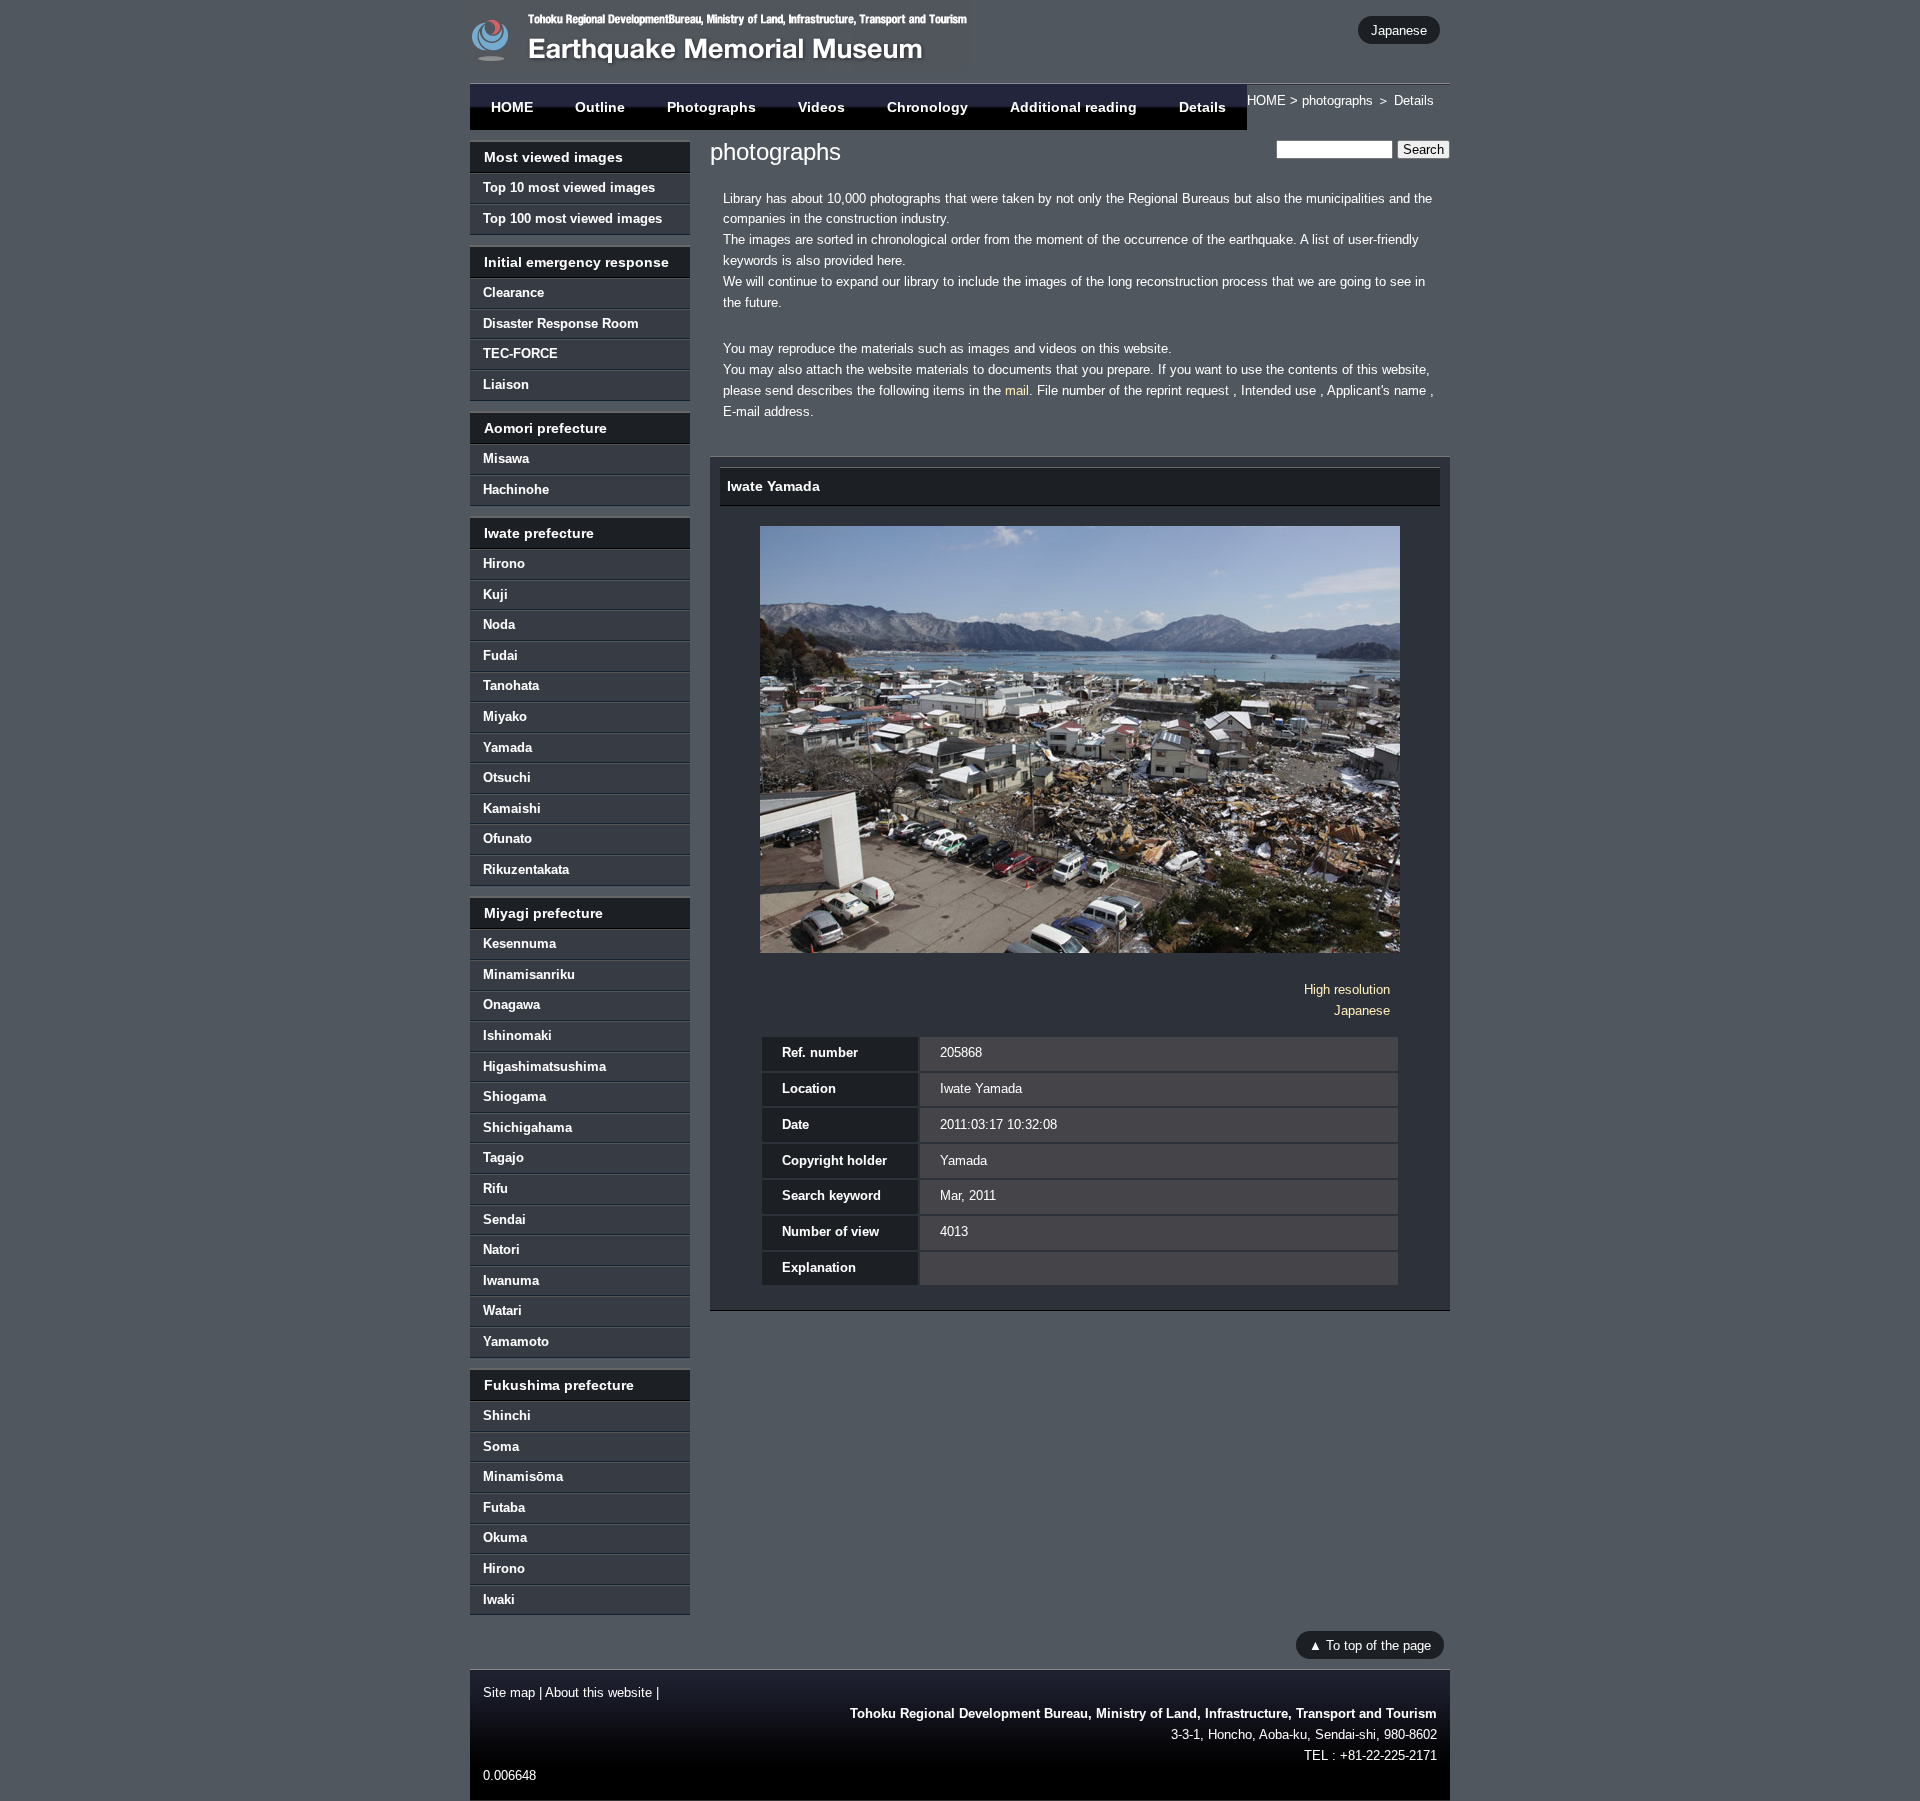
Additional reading (1073, 107)
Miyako (505, 716)
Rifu (495, 1188)
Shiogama (514, 1096)
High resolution (1347, 989)
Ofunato (507, 838)
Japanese (1399, 29)
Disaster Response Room (561, 323)
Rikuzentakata (526, 869)
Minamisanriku (529, 974)
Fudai (500, 655)
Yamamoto (516, 1341)
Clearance (513, 292)
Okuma (505, 1537)
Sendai (504, 1219)
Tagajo (503, 1157)
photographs (1337, 100)
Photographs (711, 107)
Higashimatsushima (544, 1066)
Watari (502, 1310)
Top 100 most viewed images (572, 218)
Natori (501, 1249)
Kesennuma (519, 943)
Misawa (506, 458)
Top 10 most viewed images (569, 187)
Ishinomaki (517, 1035)
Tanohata (511, 685)
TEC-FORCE (520, 353)
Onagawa (511, 1004)
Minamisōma (523, 1476)
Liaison (506, 384)
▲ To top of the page (1370, 1644)
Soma (501, 1446)
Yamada (507, 747)
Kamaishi (512, 808)
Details (1202, 107)
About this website (598, 1692)
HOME (512, 107)
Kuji (495, 594)
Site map (509, 1692)
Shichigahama (527, 1127)
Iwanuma (511, 1280)
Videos (821, 107)
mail (1017, 390)
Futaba (504, 1507)
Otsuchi (507, 777)
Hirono (504, 563)
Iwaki (499, 1599)
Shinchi (507, 1415)
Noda (499, 624)
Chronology (927, 107)
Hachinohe (516, 489)
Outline (600, 107)
